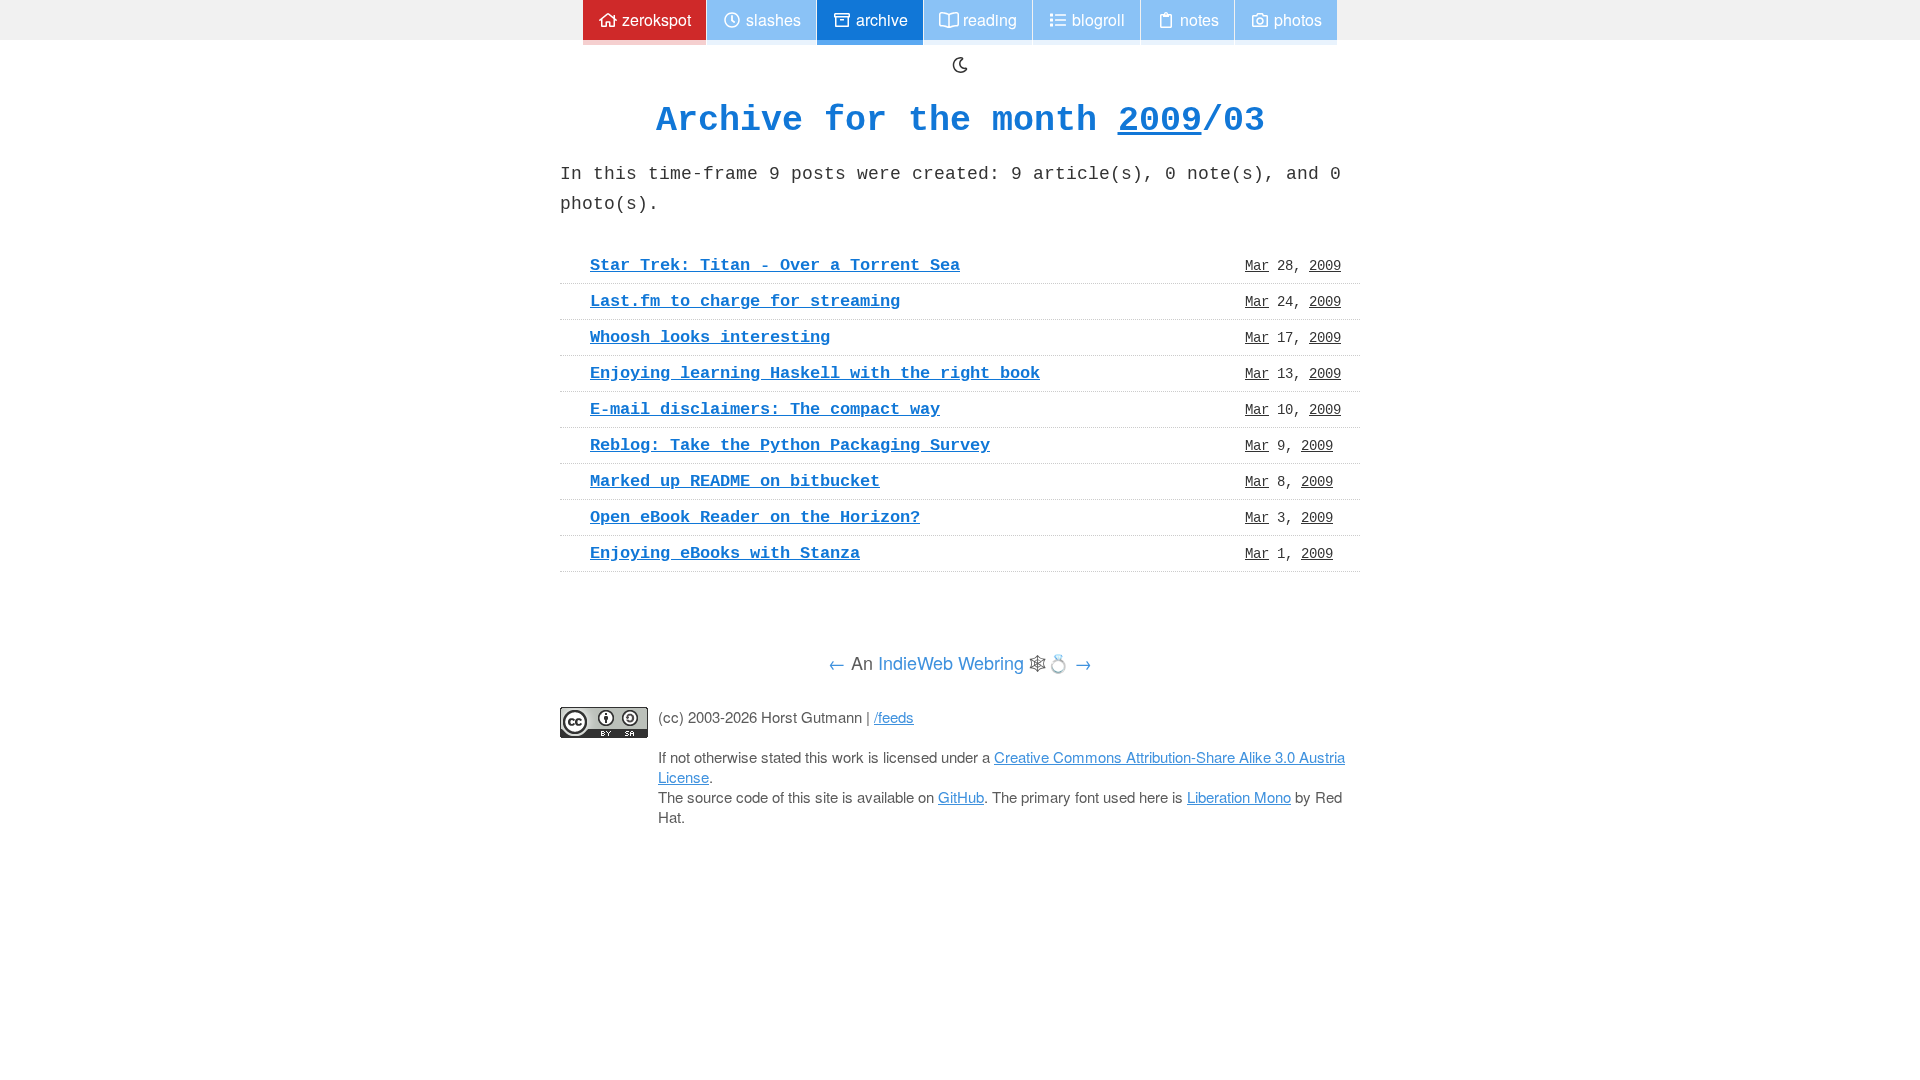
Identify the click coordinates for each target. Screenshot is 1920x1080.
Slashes (771, 19)
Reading (988, 19)
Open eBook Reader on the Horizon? (755, 517)
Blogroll (1096, 19)
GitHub (961, 796)
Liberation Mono (1239, 796)
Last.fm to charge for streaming (745, 301)
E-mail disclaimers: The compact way (765, 409)
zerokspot (654, 19)
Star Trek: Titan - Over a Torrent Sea (775, 265)
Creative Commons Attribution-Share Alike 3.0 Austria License (1001, 766)
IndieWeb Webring (951, 662)
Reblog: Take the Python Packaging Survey (790, 445)
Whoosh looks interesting (710, 337)
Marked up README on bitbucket (735, 481)
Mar (1257, 265)
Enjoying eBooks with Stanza (725, 553)
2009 (1160, 119)
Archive (880, 19)
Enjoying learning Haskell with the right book (815, 373)
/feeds (894, 716)
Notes (1197, 19)
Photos (1296, 19)
